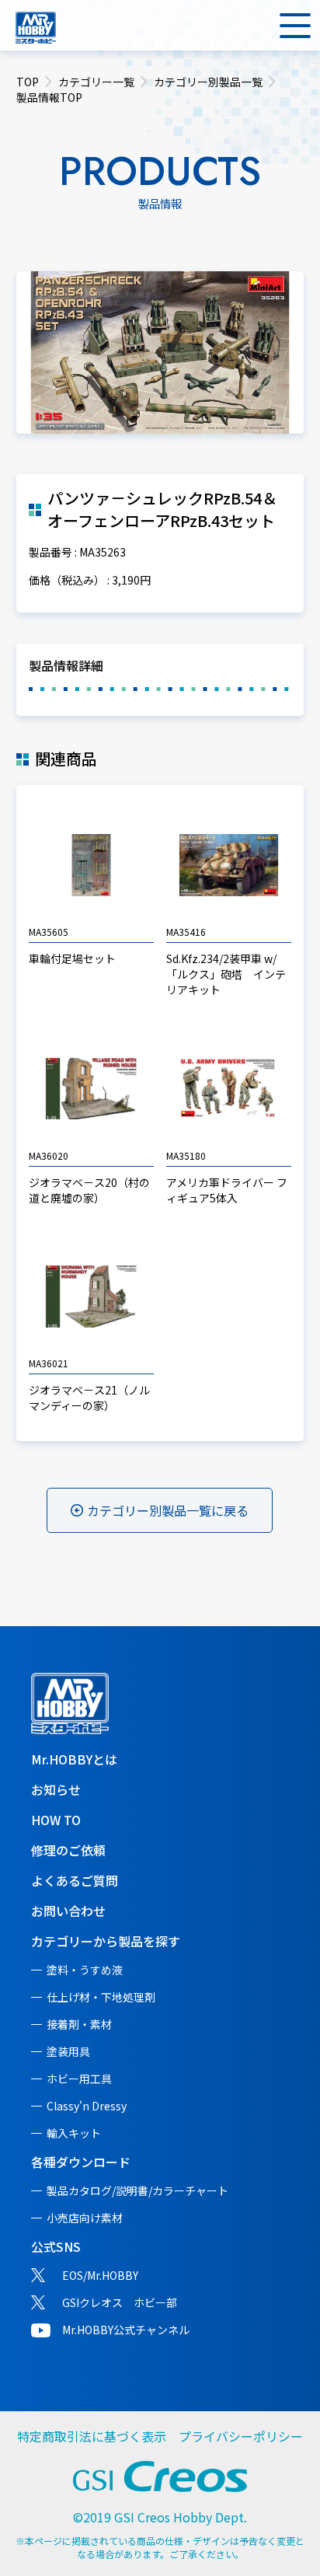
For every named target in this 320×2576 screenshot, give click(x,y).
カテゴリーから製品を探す (106, 1941)
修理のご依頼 (68, 1850)
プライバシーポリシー (241, 2436)
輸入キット (74, 2133)
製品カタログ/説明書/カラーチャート (137, 2190)
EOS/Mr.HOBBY (100, 2275)
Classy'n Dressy (87, 2106)
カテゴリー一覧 (96, 82)
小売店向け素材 (85, 2218)
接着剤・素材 (79, 2024)
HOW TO (56, 1820)
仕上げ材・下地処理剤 (101, 1997)
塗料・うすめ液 (85, 1970)
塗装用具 (68, 2051)
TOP (28, 82)
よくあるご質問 (75, 1880)
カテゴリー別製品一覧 (208, 82)
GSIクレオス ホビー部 (120, 2302)
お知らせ (56, 1789)
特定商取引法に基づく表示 (92, 2436)
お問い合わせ (68, 1911)
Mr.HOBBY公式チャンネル (126, 2330)
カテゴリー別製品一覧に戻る (168, 1510)
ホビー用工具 (79, 2079)
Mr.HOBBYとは (74, 1759)
